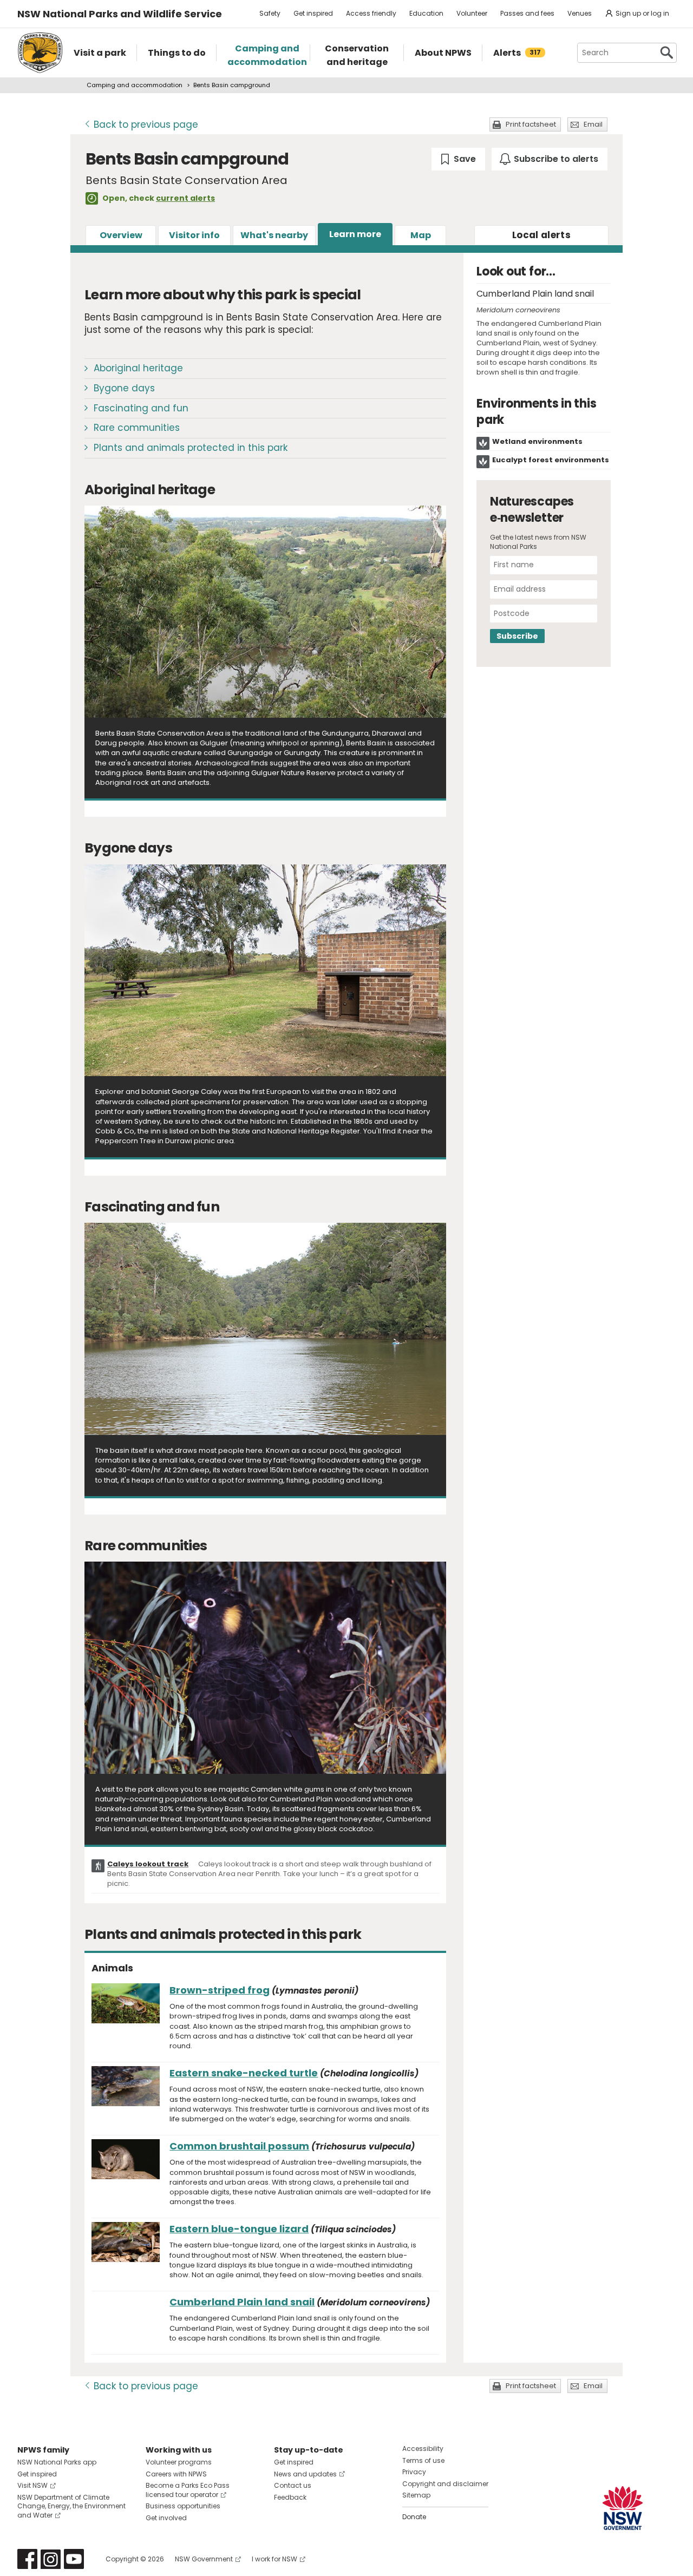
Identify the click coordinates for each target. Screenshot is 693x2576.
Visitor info (194, 235)
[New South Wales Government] (623, 2508)
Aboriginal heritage (138, 368)
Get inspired (313, 13)
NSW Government (204, 2559)
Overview (121, 235)
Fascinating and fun (141, 408)
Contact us (293, 2485)
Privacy (414, 2472)
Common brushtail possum (239, 2146)
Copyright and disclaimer (445, 2484)
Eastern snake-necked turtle (244, 2073)
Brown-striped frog (220, 1990)
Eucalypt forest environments (551, 460)
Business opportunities (183, 2506)
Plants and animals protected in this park (191, 448)
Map (421, 235)
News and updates (305, 2474)
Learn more (355, 234)
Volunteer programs (179, 2462)
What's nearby (274, 235)
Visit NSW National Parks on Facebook (27, 2559)
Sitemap (416, 2495)
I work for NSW (274, 2559)
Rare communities (137, 428)
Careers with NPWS (176, 2474)
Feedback (290, 2497)
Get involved (166, 2518)
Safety (270, 13)
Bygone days (124, 388)
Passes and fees (527, 13)
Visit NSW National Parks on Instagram (51, 2559)
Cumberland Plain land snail (242, 2302)
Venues (580, 13)
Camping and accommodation (135, 85)
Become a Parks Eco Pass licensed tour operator (188, 2490)
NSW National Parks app (57, 2462)
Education (426, 13)
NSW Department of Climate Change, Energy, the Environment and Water (71, 2506)
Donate (414, 2517)
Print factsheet (531, 124)
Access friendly (371, 13)
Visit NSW (32, 2485)
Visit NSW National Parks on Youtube (74, 2559)
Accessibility (423, 2449)
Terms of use (423, 2460)
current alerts (185, 198)
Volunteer (472, 13)
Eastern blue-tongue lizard (239, 2229)
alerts (541, 235)
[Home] (40, 53)
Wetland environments (537, 441)
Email (593, 124)
